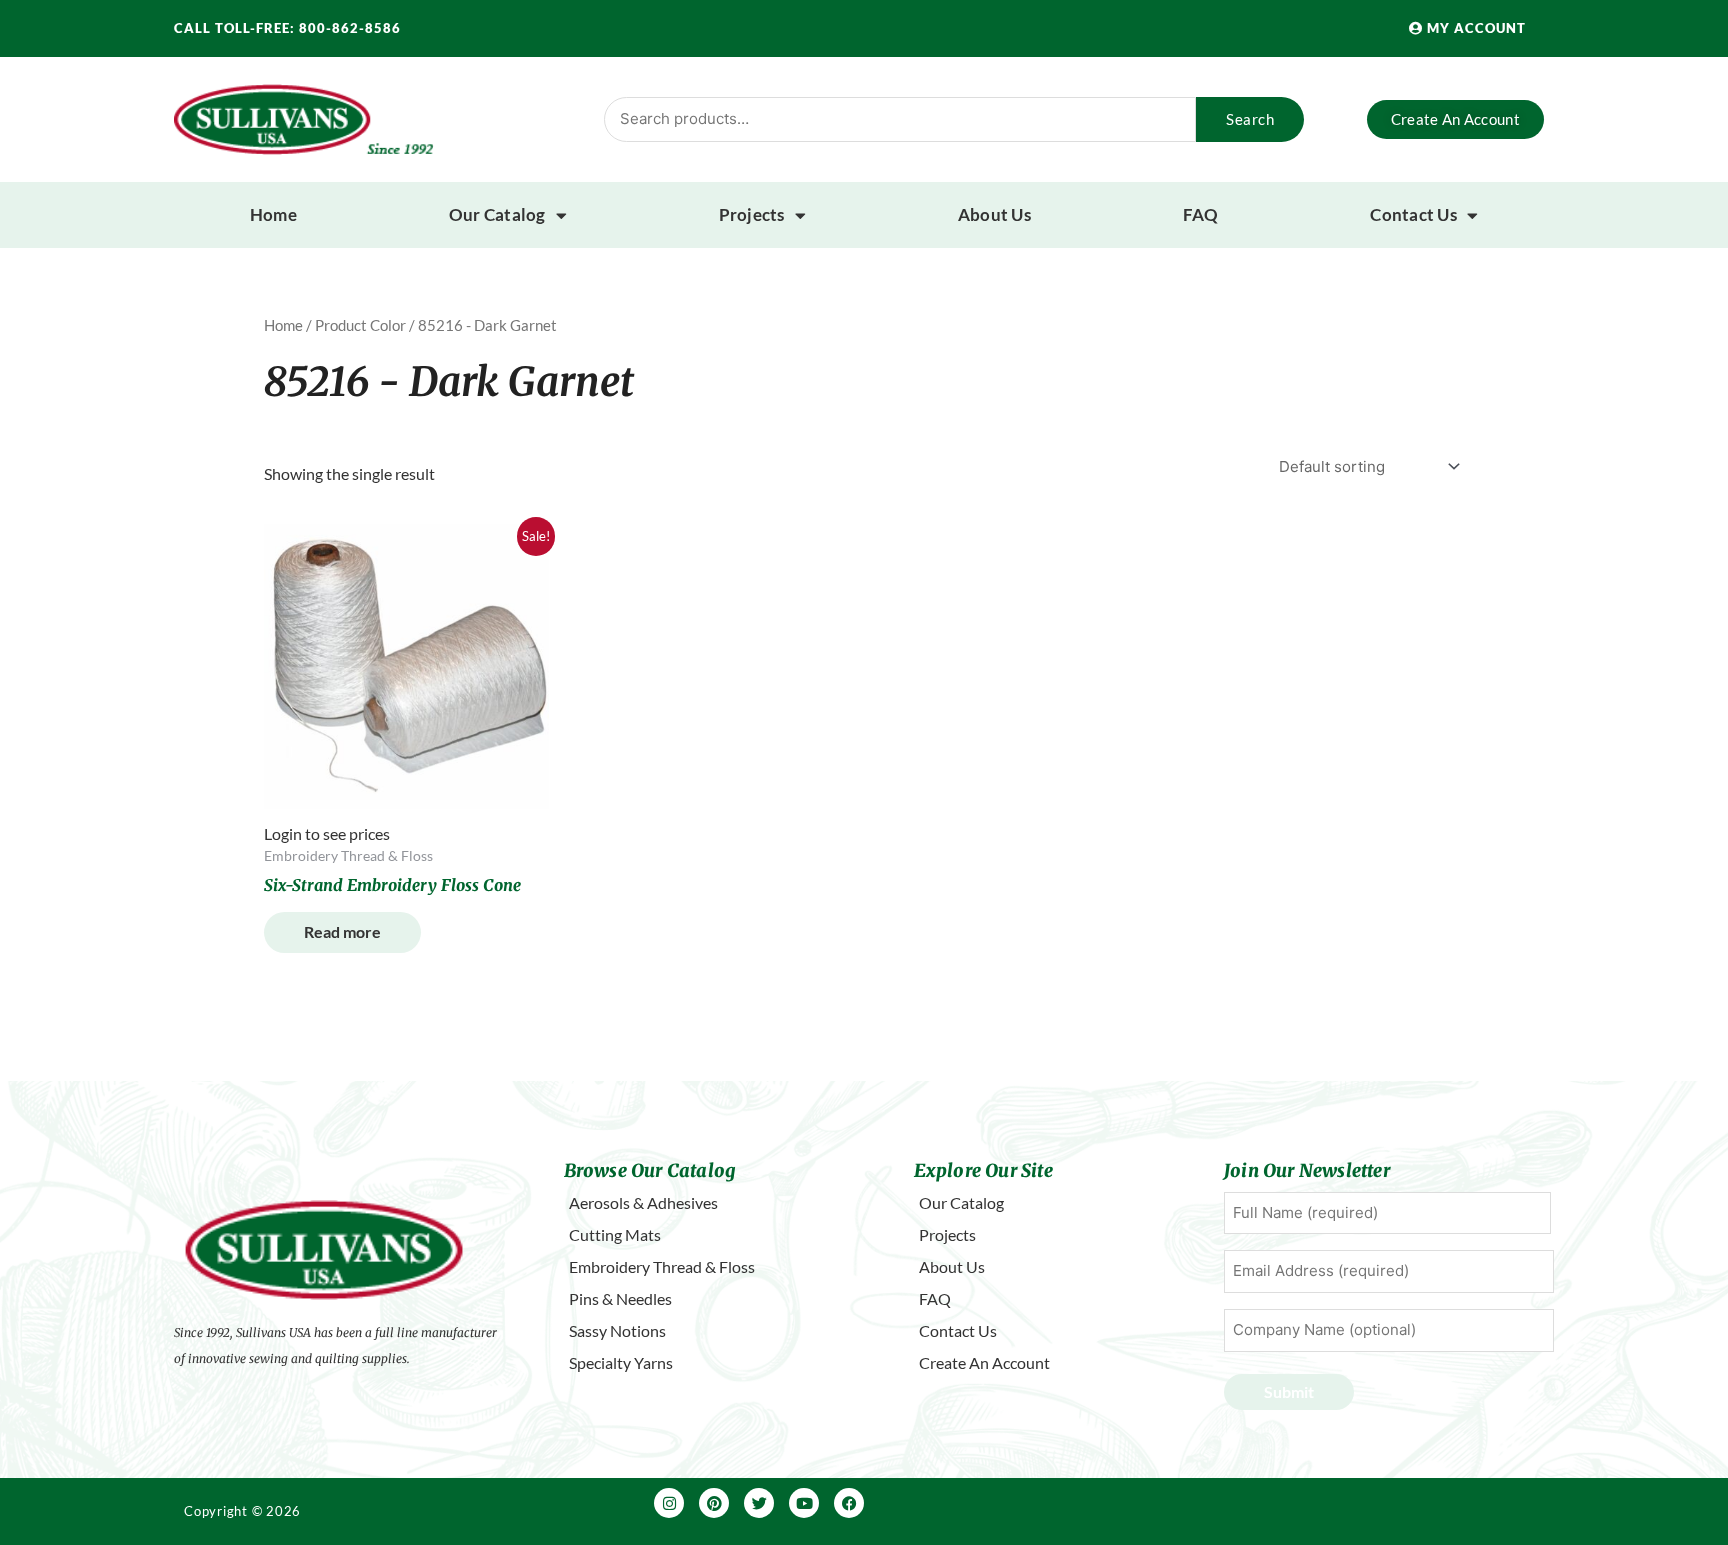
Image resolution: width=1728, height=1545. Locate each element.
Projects (752, 214)
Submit (1289, 1391)
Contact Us (1413, 214)
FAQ (1201, 214)
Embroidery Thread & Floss (662, 1266)
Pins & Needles (620, 1298)
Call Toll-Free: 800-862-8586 (287, 28)
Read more (342, 931)
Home (273, 214)
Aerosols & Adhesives (643, 1202)
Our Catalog (497, 214)
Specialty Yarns (621, 1362)
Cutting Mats (615, 1234)
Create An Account (984, 1362)
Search (1250, 119)
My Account (1474, 28)
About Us (994, 214)
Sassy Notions (617, 1330)
